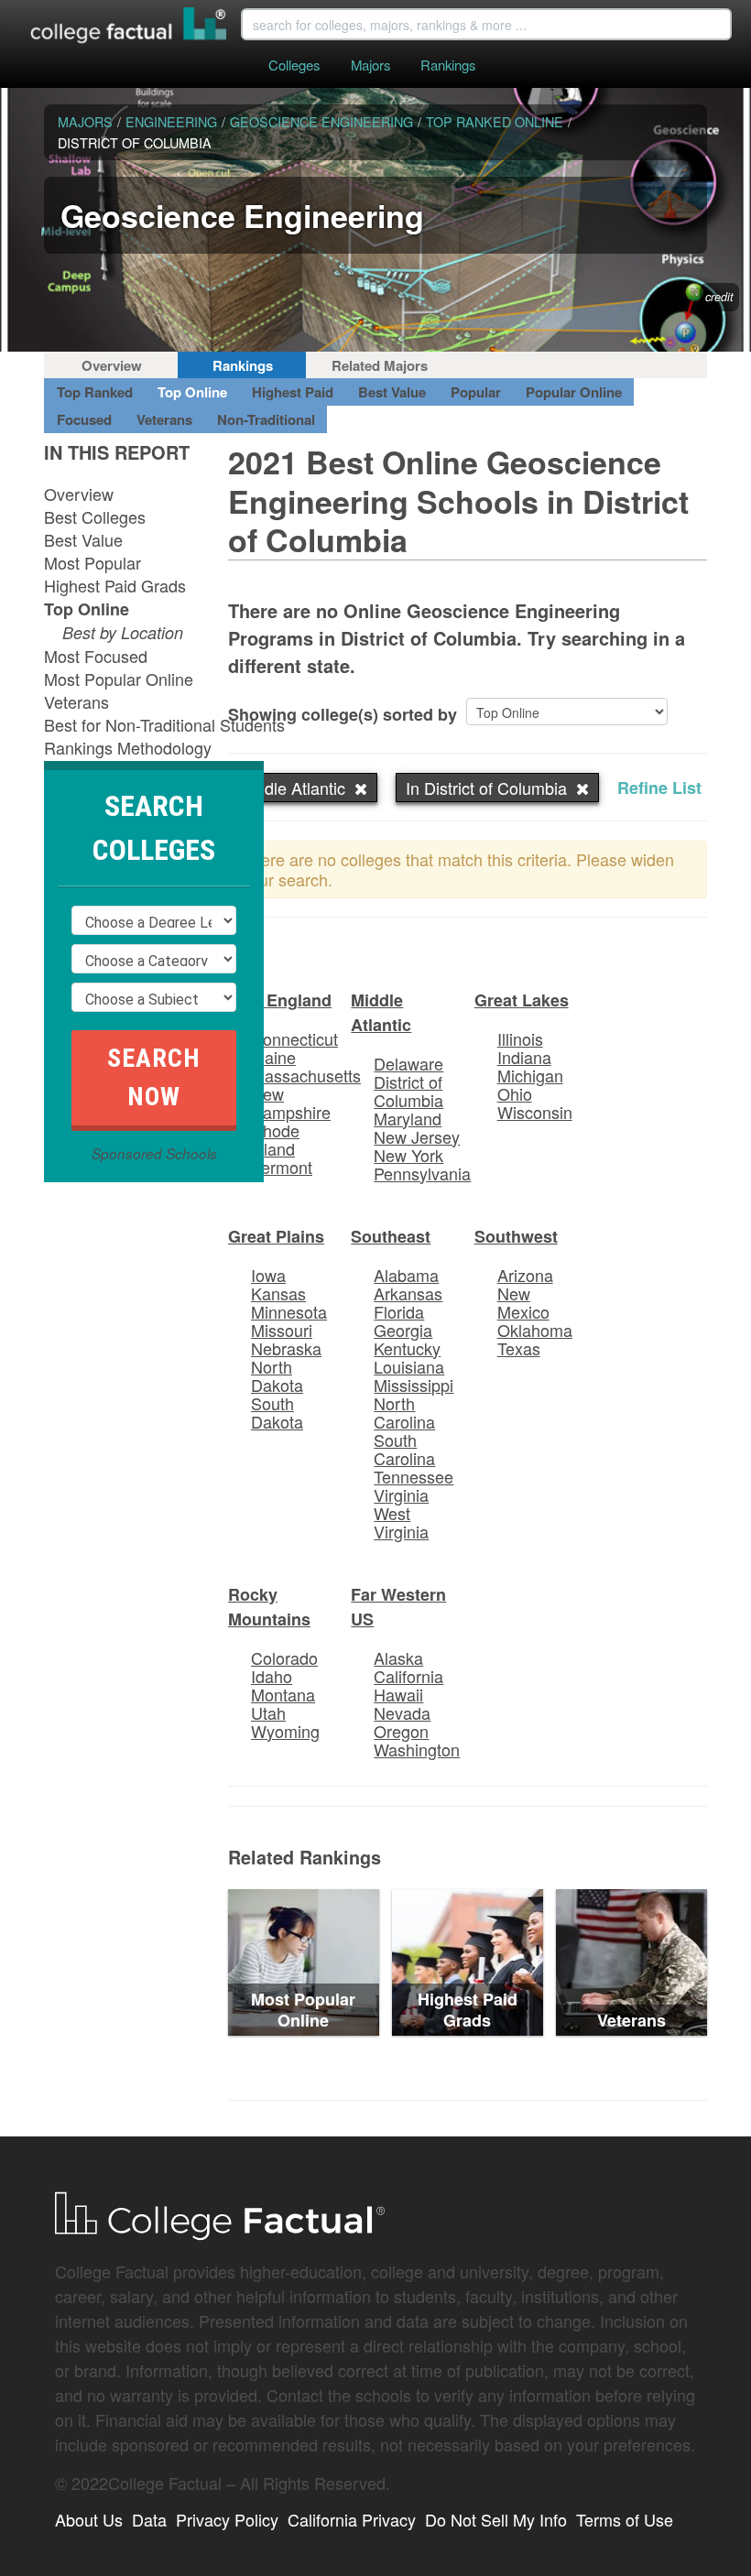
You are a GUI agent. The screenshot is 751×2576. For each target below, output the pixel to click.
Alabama (406, 1275)
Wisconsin (535, 1112)
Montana (283, 1694)
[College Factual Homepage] (129, 27)
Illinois (520, 1038)
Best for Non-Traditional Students (164, 724)
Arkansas (408, 1293)
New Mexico (523, 1302)
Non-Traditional (266, 419)
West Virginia (401, 1522)
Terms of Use (625, 2519)
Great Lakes (522, 1000)
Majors (370, 65)
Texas (519, 1348)
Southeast (391, 1236)
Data (149, 2519)
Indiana (524, 1057)
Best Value (392, 392)
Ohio (515, 1093)
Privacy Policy (227, 2519)
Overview (112, 365)
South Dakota (277, 1412)
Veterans (164, 419)
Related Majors (380, 365)
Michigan (530, 1075)
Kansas (278, 1293)
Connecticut (294, 1038)
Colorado (284, 1658)
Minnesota (289, 1311)
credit (719, 297)
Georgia (403, 1330)
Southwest (516, 1236)
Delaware (408, 1063)
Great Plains (276, 1236)
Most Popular (93, 562)
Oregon (401, 1731)
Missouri (282, 1330)
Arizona (525, 1275)
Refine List (659, 788)
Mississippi (414, 1385)
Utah (268, 1712)
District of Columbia (408, 1091)
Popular (476, 392)
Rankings (448, 65)
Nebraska (286, 1348)
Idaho (272, 1676)
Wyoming (285, 1731)
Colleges (294, 65)
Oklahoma (535, 1330)
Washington (417, 1749)
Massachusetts (306, 1075)
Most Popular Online (119, 679)
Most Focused (96, 656)
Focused (84, 419)
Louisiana (409, 1366)
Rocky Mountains (269, 1607)
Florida (399, 1311)
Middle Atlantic (381, 1012)
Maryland (408, 1118)
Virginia (401, 1495)
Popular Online (574, 392)
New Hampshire (291, 1103)
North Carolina (404, 1412)
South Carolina (404, 1449)
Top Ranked (95, 392)
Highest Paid (293, 392)
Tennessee (414, 1476)
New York (408, 1155)
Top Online (192, 392)
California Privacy (352, 2519)
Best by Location (123, 632)
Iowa (268, 1275)
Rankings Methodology (128, 747)
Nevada (402, 1712)
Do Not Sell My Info (496, 2519)
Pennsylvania (422, 1173)
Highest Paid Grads (115, 585)
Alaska (398, 1658)
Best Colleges (95, 516)
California (408, 1676)
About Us (89, 2519)
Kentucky (407, 1348)
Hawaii (398, 1694)
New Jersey (417, 1136)
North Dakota (277, 1375)
